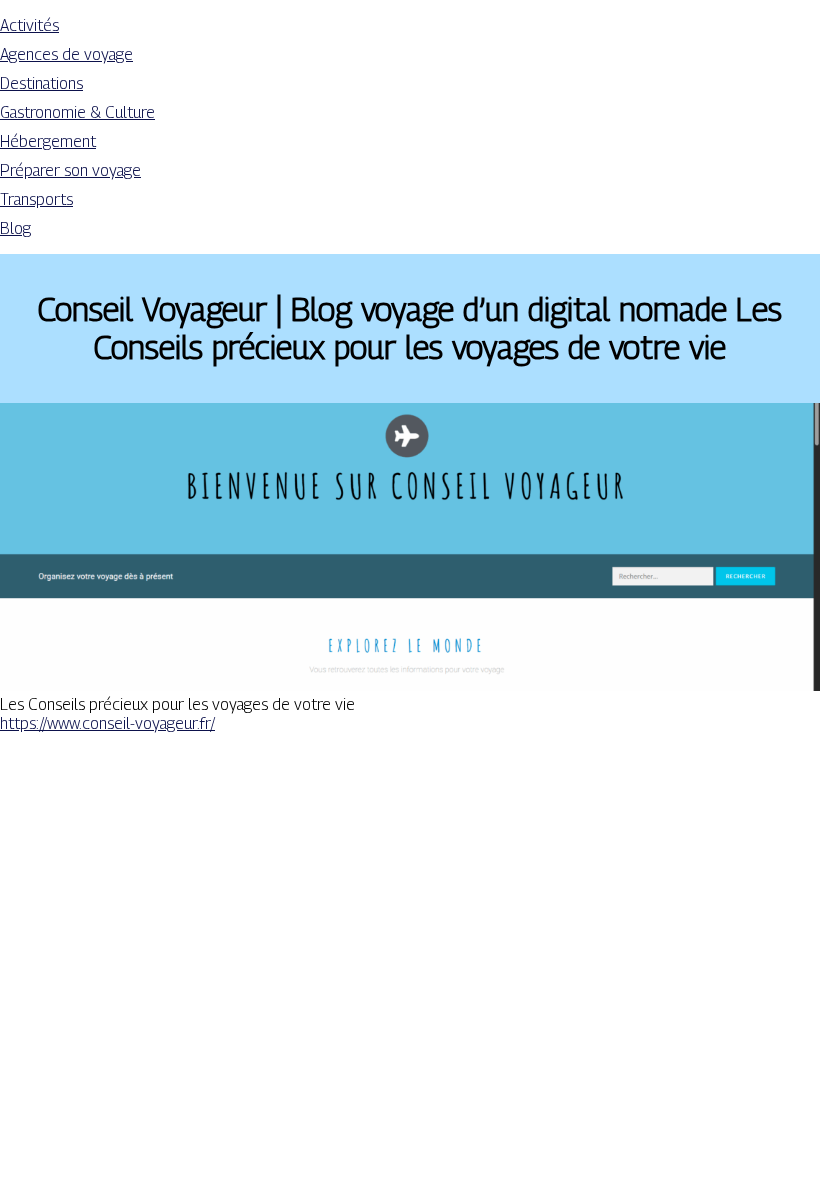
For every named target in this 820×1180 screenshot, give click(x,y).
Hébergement (48, 141)
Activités (29, 25)
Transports (36, 199)
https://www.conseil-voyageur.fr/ (107, 723)
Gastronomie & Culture (77, 112)
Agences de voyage (66, 54)
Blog (15, 228)
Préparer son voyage (70, 170)
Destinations (41, 83)
